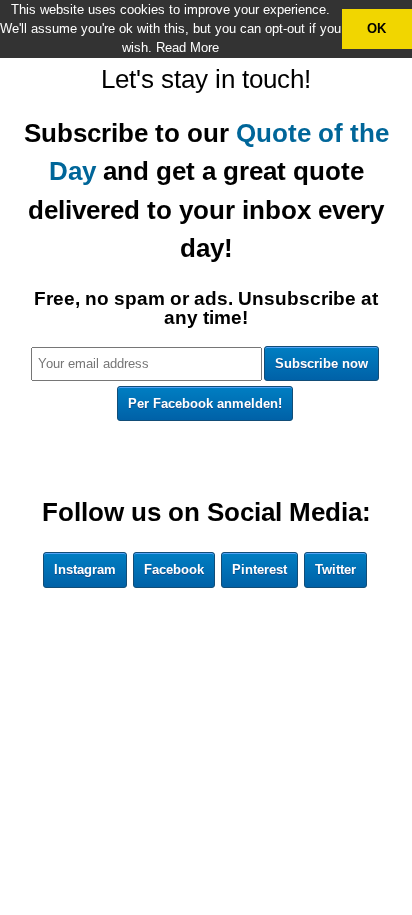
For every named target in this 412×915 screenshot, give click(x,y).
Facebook (174, 569)
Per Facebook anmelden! (205, 403)
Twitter (335, 569)
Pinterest (259, 569)
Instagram (85, 569)
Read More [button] (187, 47)
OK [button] (376, 28)
